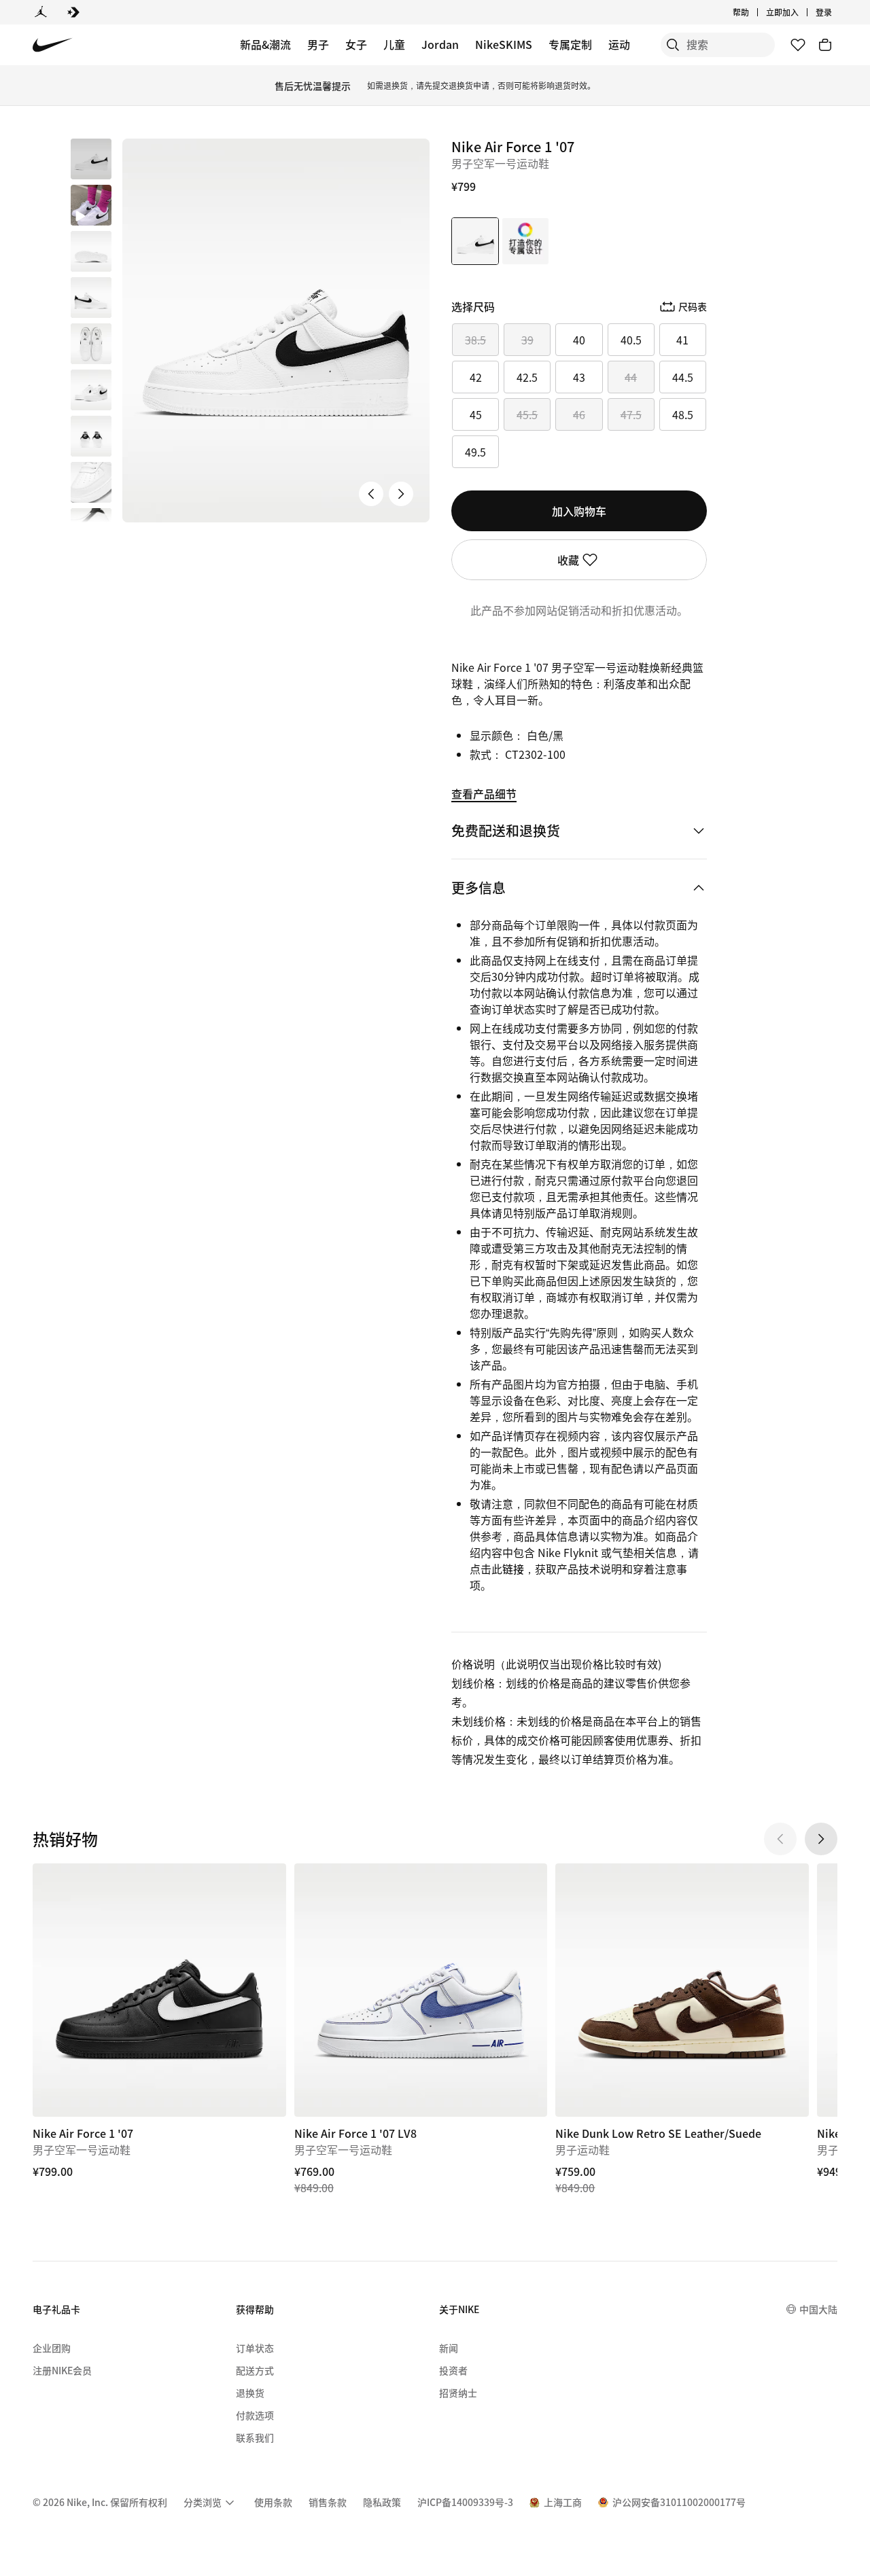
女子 (356, 44)
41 (682, 340)
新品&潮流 (265, 44)
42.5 (527, 377)
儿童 (394, 44)
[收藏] (798, 45)
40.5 (631, 340)
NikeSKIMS (504, 44)
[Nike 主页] (53, 45)
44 (631, 377)
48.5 (683, 414)
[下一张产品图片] (401, 494)
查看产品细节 (484, 793)
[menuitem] (753, 12)
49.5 (475, 452)
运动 (619, 44)
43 (579, 377)
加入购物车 (579, 511)
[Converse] (73, 12)
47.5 (631, 414)
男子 (318, 44)
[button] (91, 205)
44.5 (683, 377)
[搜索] (673, 45)
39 (527, 340)
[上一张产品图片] (371, 494)
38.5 (475, 340)
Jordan (440, 44)
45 (476, 414)
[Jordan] (41, 12)
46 (579, 414)
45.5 (527, 414)
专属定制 (570, 44)
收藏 (568, 560)
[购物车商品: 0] (825, 45)
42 (476, 377)
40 (579, 340)
